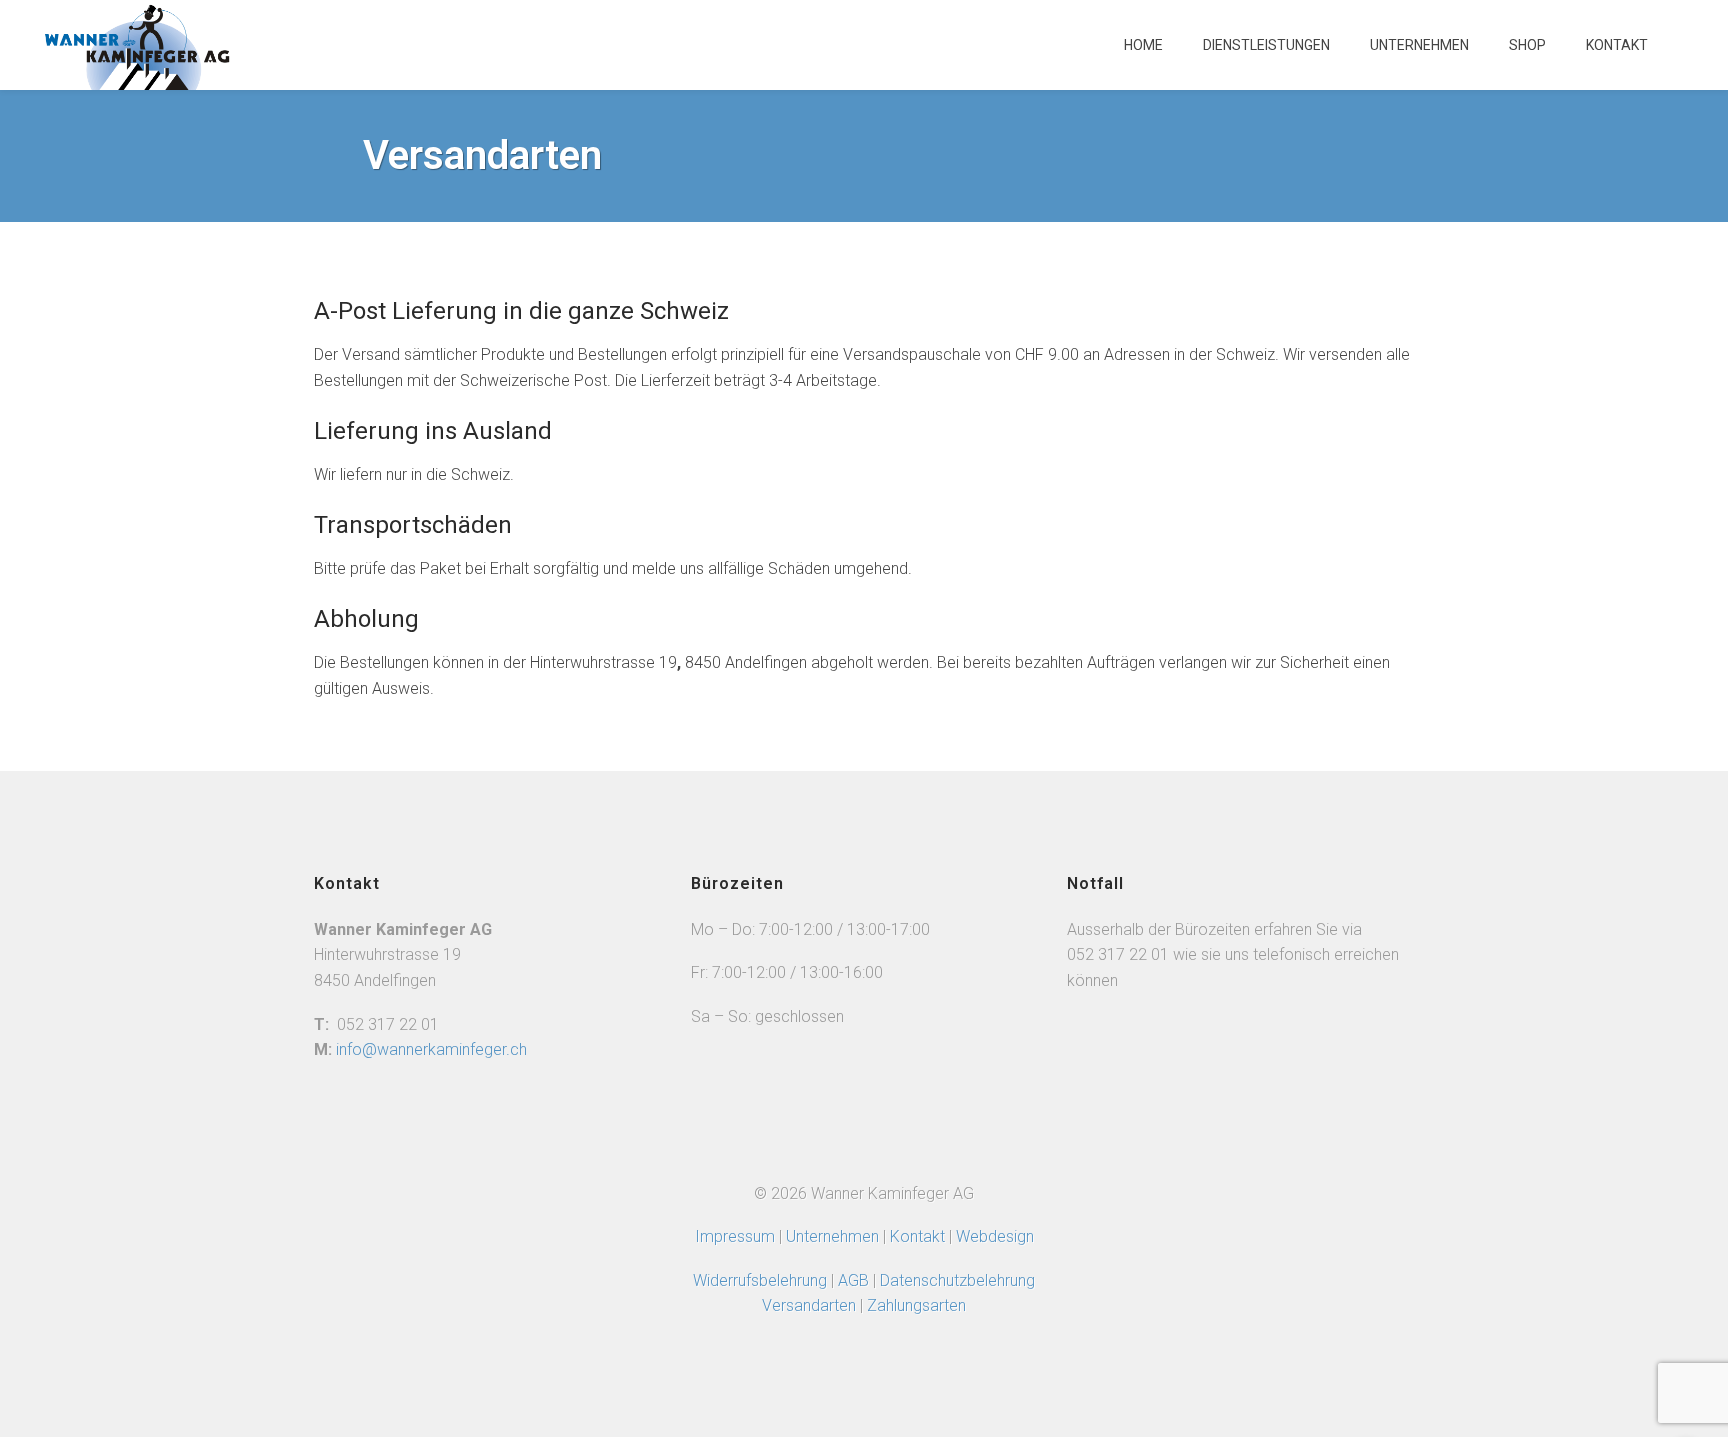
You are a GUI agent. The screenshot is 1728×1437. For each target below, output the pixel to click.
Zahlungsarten (916, 1305)
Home (1143, 45)
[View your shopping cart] (1688, 54)
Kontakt (1617, 45)
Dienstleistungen (1266, 45)
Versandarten (809, 1305)
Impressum (735, 1236)
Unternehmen (1419, 45)
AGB (855, 1280)
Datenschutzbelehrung (957, 1280)
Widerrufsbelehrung (760, 1280)
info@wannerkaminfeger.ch (431, 1049)
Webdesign (995, 1236)
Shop (1527, 45)
